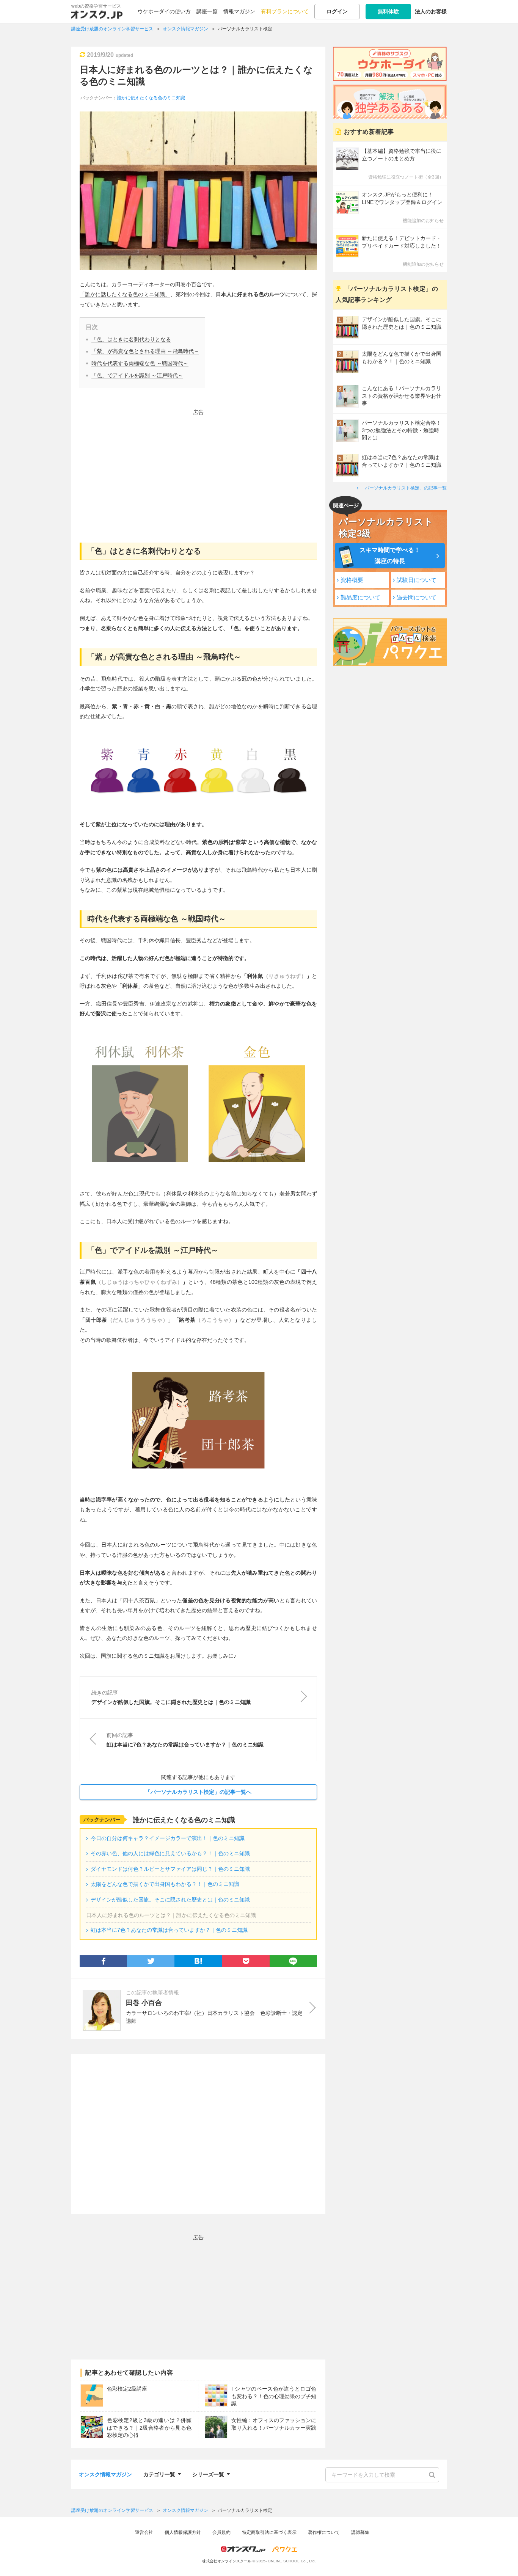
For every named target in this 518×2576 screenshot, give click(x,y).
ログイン (337, 11)
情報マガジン (239, 11)
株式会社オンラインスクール (227, 2561)
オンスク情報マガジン (105, 2474)
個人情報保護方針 (183, 2532)
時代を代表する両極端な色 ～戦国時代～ (140, 363)
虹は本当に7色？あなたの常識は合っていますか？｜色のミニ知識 (169, 1930)
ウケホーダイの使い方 (164, 11)
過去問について (417, 597)
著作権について (324, 2532)
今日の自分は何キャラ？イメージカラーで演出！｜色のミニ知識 (168, 1838)
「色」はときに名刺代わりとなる (131, 339)
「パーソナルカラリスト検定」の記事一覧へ (198, 1792)
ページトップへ (501, 2559)
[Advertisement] (198, 471)
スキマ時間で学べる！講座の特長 (390, 555)
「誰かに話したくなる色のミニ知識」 (125, 294)
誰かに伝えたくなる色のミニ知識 (151, 98)
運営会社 (144, 2532)
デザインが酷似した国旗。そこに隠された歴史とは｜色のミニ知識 (170, 1900)
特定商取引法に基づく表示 (269, 2532)
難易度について (360, 597)
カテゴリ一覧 (159, 2473)
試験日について (417, 580)
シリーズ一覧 (208, 2473)
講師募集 (360, 2532)
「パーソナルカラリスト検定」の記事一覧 (403, 488)
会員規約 (221, 2532)
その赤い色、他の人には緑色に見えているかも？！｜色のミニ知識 (170, 1853)
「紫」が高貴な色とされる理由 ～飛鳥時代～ (145, 351)
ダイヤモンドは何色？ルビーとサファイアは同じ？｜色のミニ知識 (170, 1869)
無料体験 (388, 11)
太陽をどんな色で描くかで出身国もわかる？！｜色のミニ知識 (165, 1884)
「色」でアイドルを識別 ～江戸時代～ (137, 375)
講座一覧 (207, 11)
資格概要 (352, 580)
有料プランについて (285, 11)
